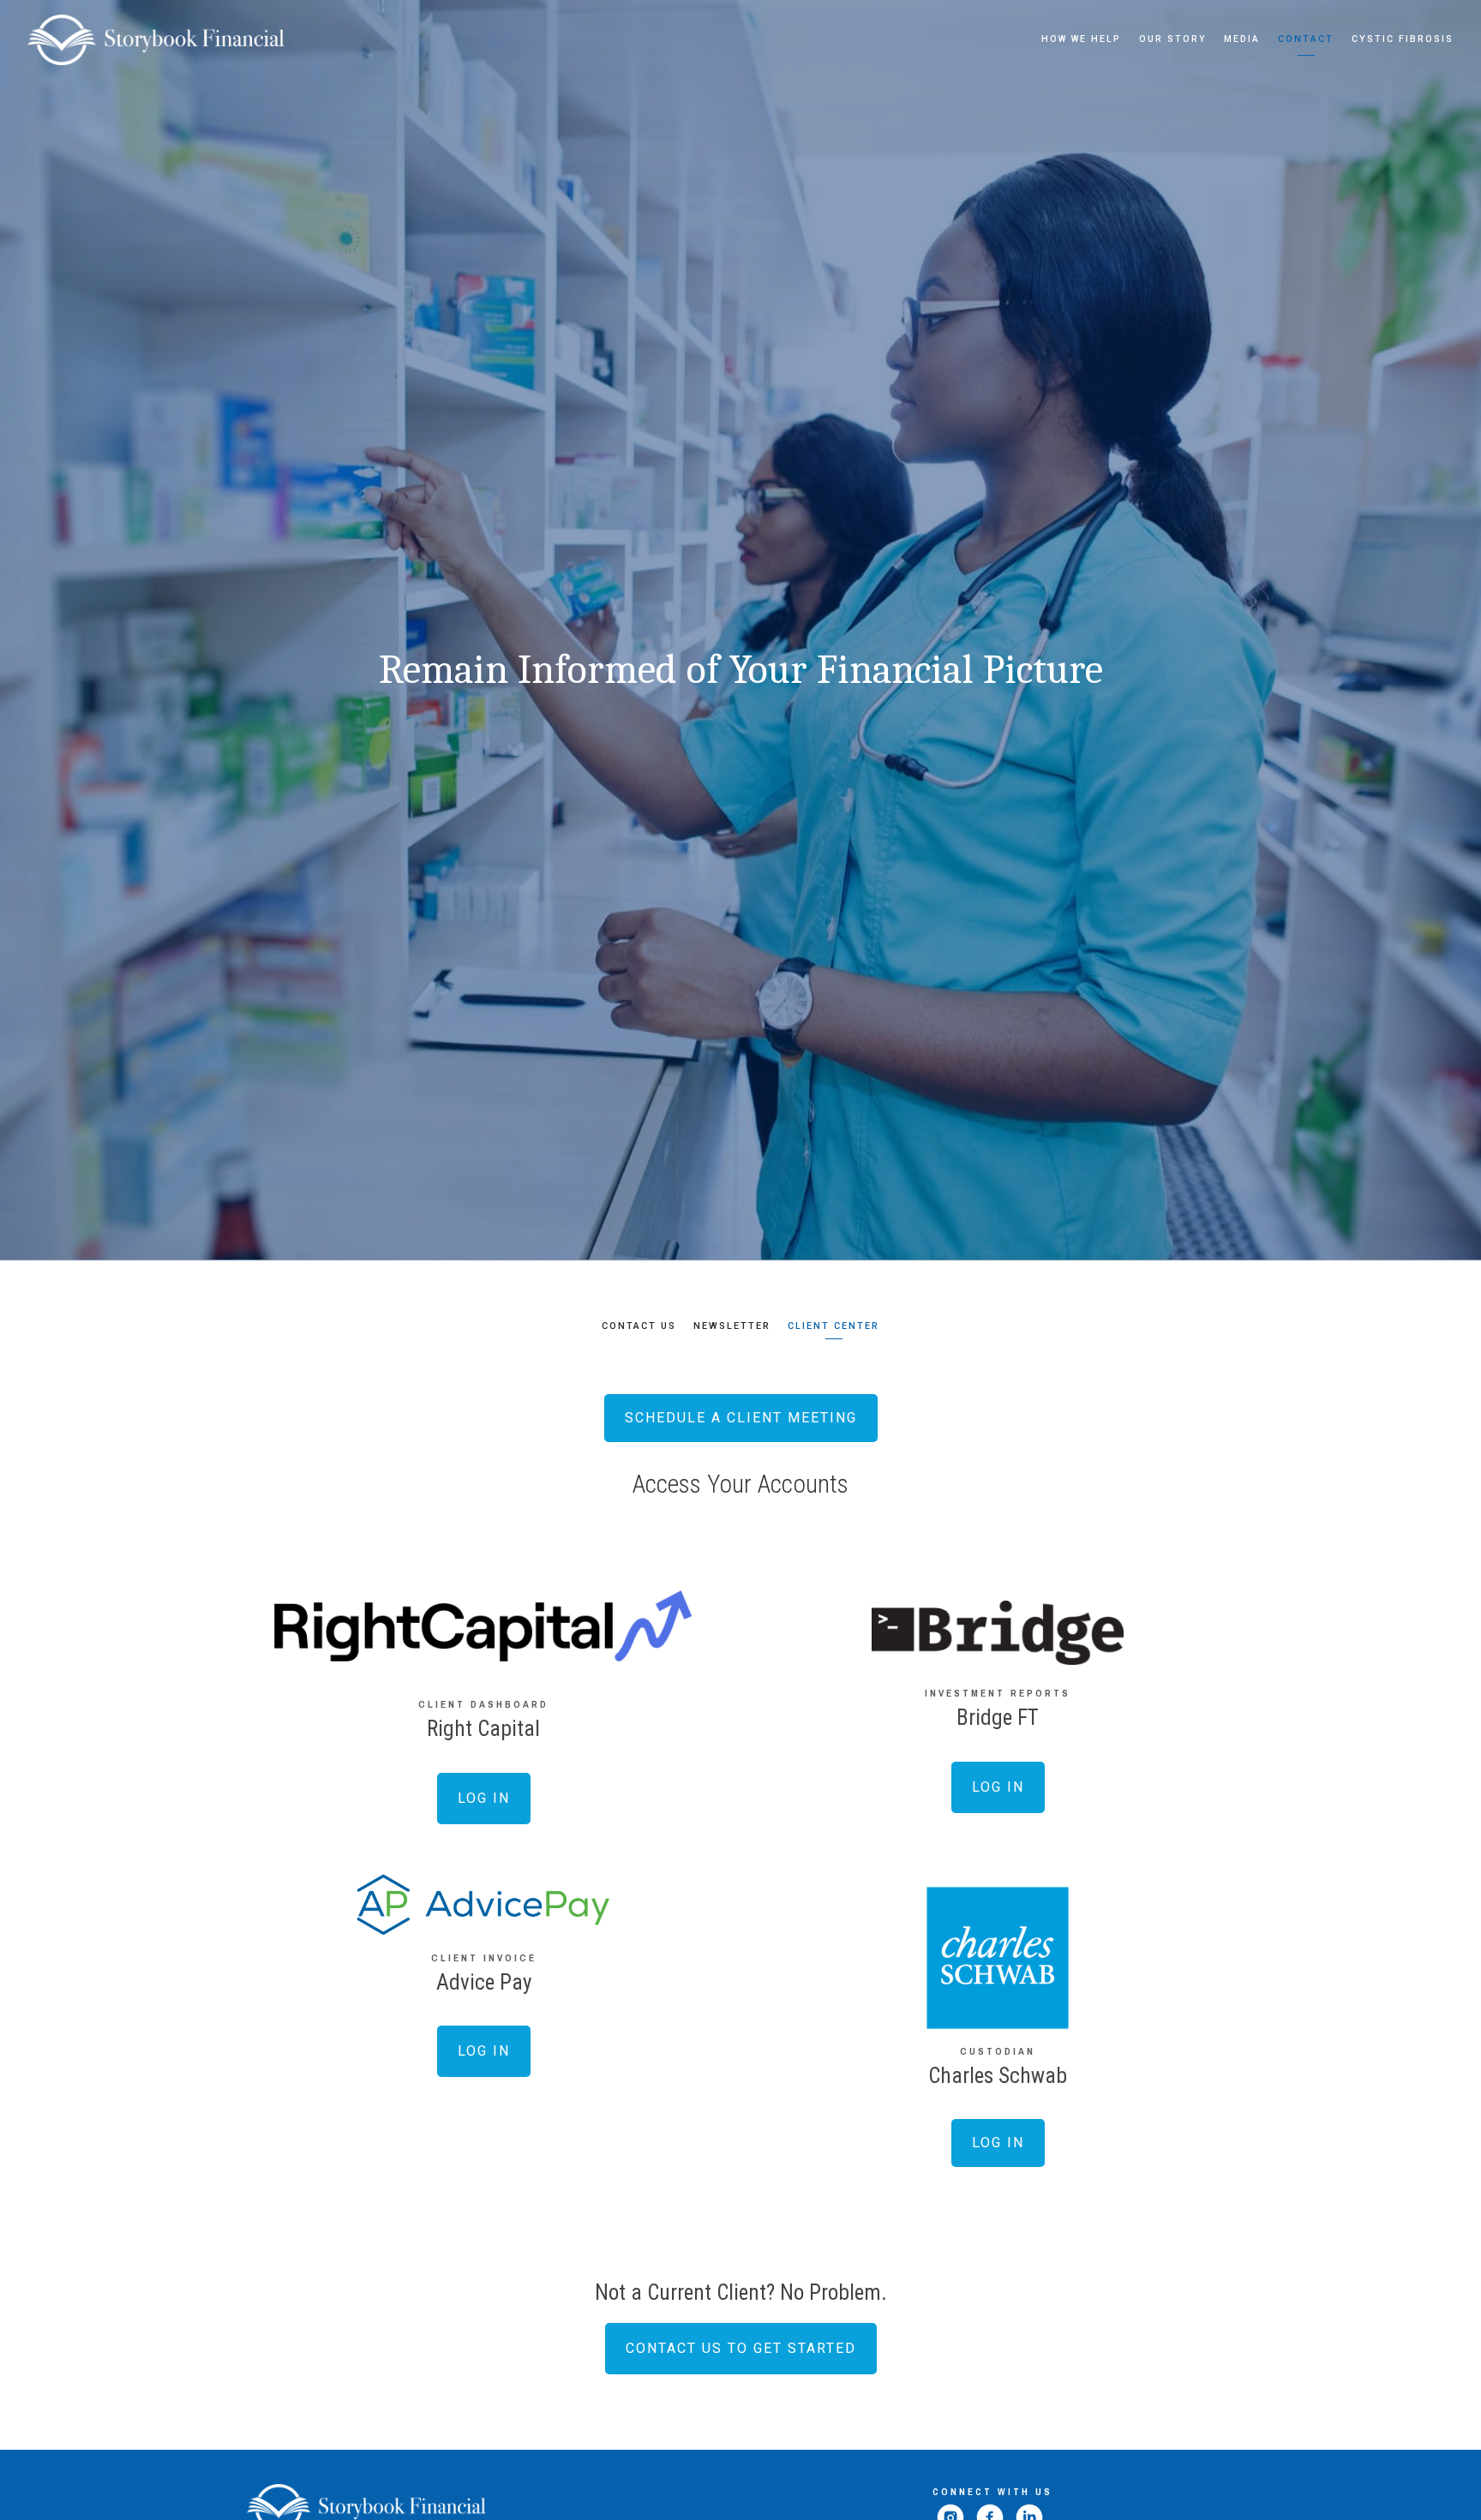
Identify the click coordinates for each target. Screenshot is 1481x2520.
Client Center (833, 1326)
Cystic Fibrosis (1403, 39)
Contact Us (639, 1326)
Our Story (1173, 39)
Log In (484, 1798)
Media (1242, 39)
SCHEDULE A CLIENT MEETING (741, 1418)
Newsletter (732, 1326)
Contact (1306, 39)
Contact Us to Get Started (741, 2348)
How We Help (1081, 39)
